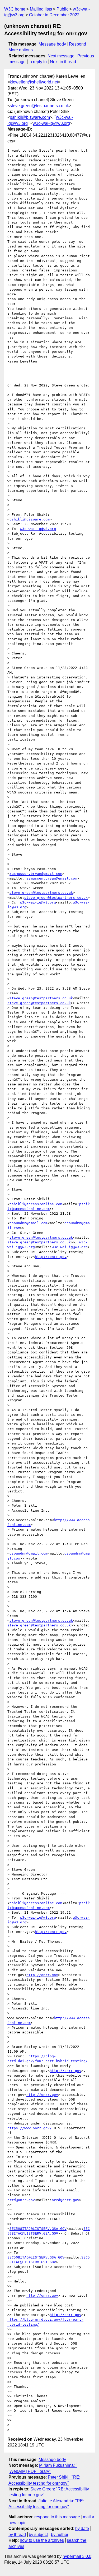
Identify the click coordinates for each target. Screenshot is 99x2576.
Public (62, 9)
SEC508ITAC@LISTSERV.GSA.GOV (38, 2229)
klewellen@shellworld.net (34, 82)
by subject (38, 2535)
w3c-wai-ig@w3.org (51, 123)
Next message (61, 56)
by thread (17, 2535)
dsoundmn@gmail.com (29, 1223)
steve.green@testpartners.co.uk (39, 106)
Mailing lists (41, 9)
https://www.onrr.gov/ (30, 2128)
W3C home (15, 9)
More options (21, 50)
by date (82, 2528)
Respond (77, 44)
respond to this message (57, 2517)
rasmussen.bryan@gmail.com (36, 874)
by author (60, 2535)
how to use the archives (42, 2540)
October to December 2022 (54, 15)
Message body (52, 44)
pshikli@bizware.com (30, 117)
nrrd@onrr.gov (21, 2200)
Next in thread (63, 62)
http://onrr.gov (51, 1257)
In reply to (38, 62)
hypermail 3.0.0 (77, 2556)
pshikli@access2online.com (36, 1204)
